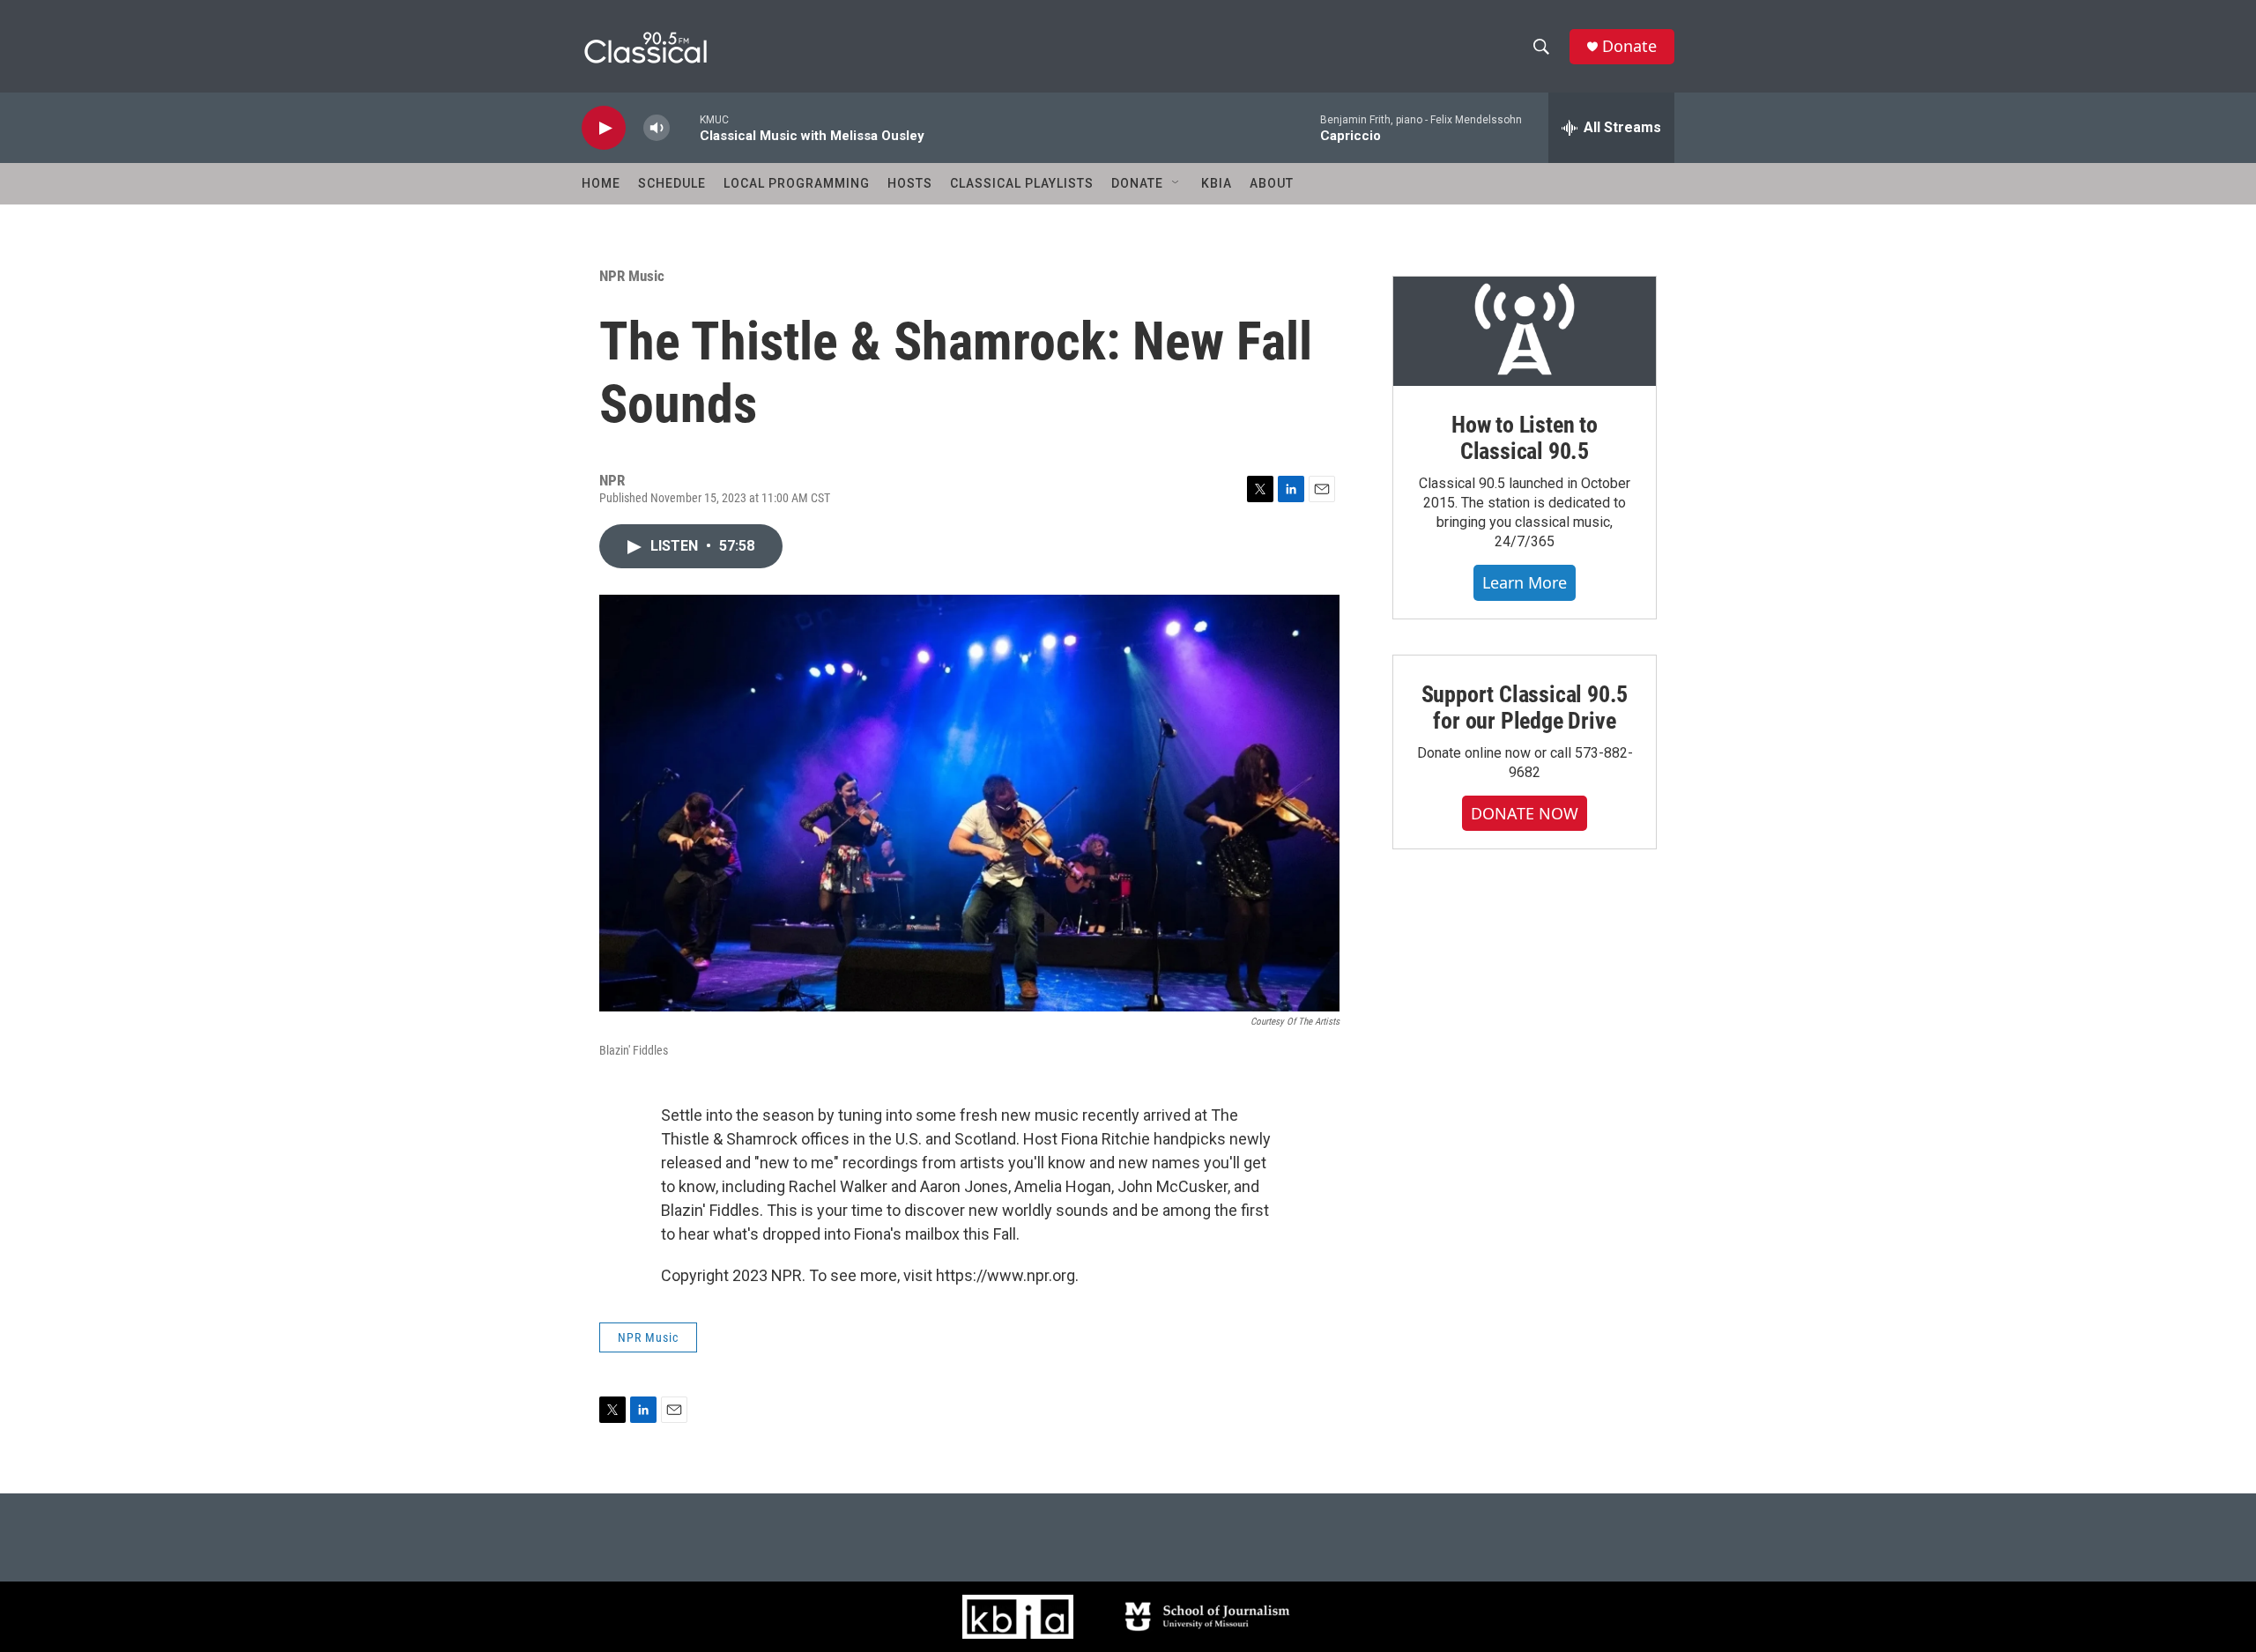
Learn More (1525, 582)
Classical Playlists (1022, 183)
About (1272, 183)
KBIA (1217, 183)
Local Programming (797, 183)
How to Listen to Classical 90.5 (1525, 438)
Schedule (672, 183)
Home (601, 183)
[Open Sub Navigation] (1176, 183)
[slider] (685, 127)
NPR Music (632, 276)
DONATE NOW (1525, 813)
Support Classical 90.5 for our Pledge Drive (1525, 707)
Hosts (910, 183)
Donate (1629, 46)
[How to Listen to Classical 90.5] (1525, 331)
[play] (604, 128)
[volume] (657, 128)
